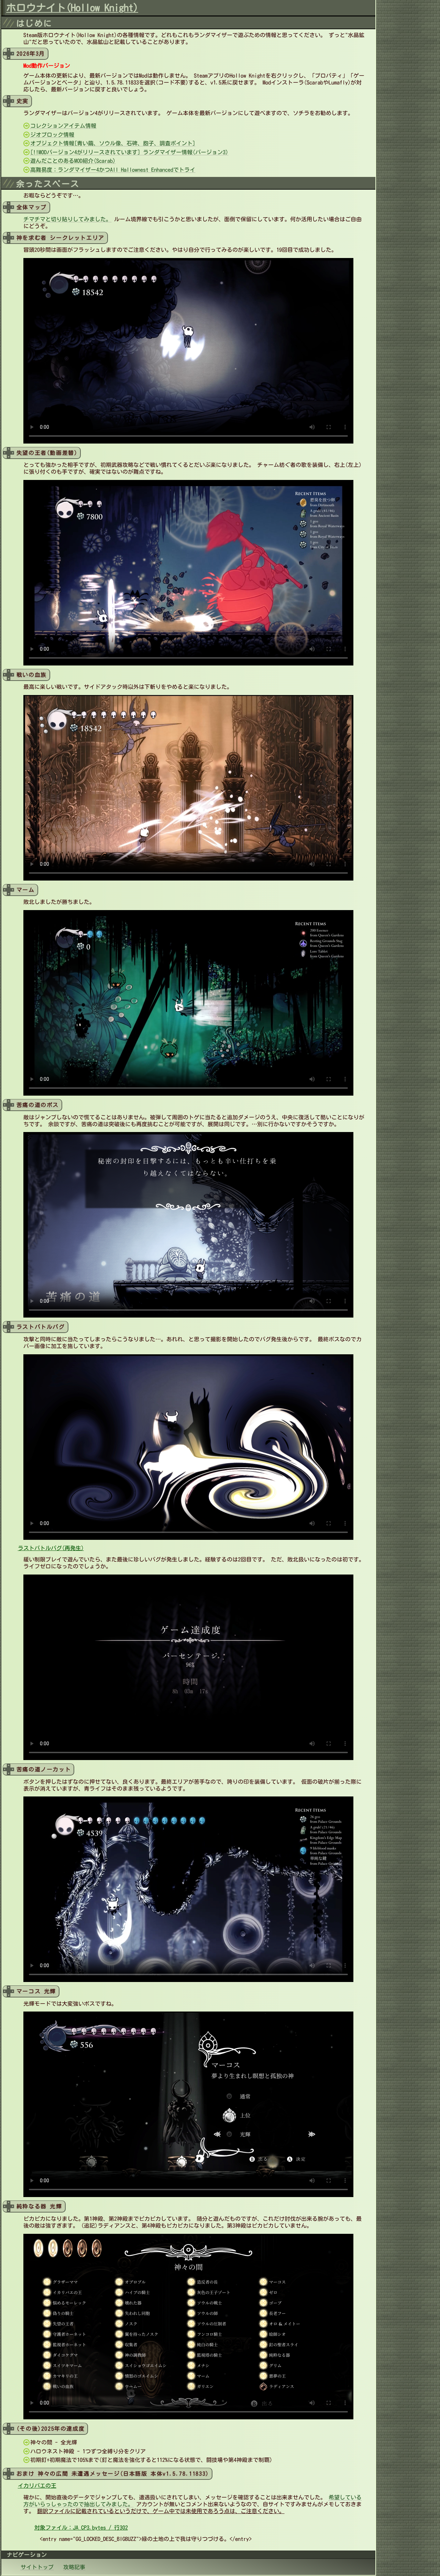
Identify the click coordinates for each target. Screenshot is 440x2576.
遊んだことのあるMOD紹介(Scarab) (73, 161)
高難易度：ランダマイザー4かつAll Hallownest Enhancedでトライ (113, 170)
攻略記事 (74, 2567)
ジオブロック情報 (52, 135)
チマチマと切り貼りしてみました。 (67, 219)
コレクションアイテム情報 (63, 126)
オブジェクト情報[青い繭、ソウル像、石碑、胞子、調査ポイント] (113, 143)
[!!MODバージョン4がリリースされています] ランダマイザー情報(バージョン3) (129, 152)
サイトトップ (37, 2567)
